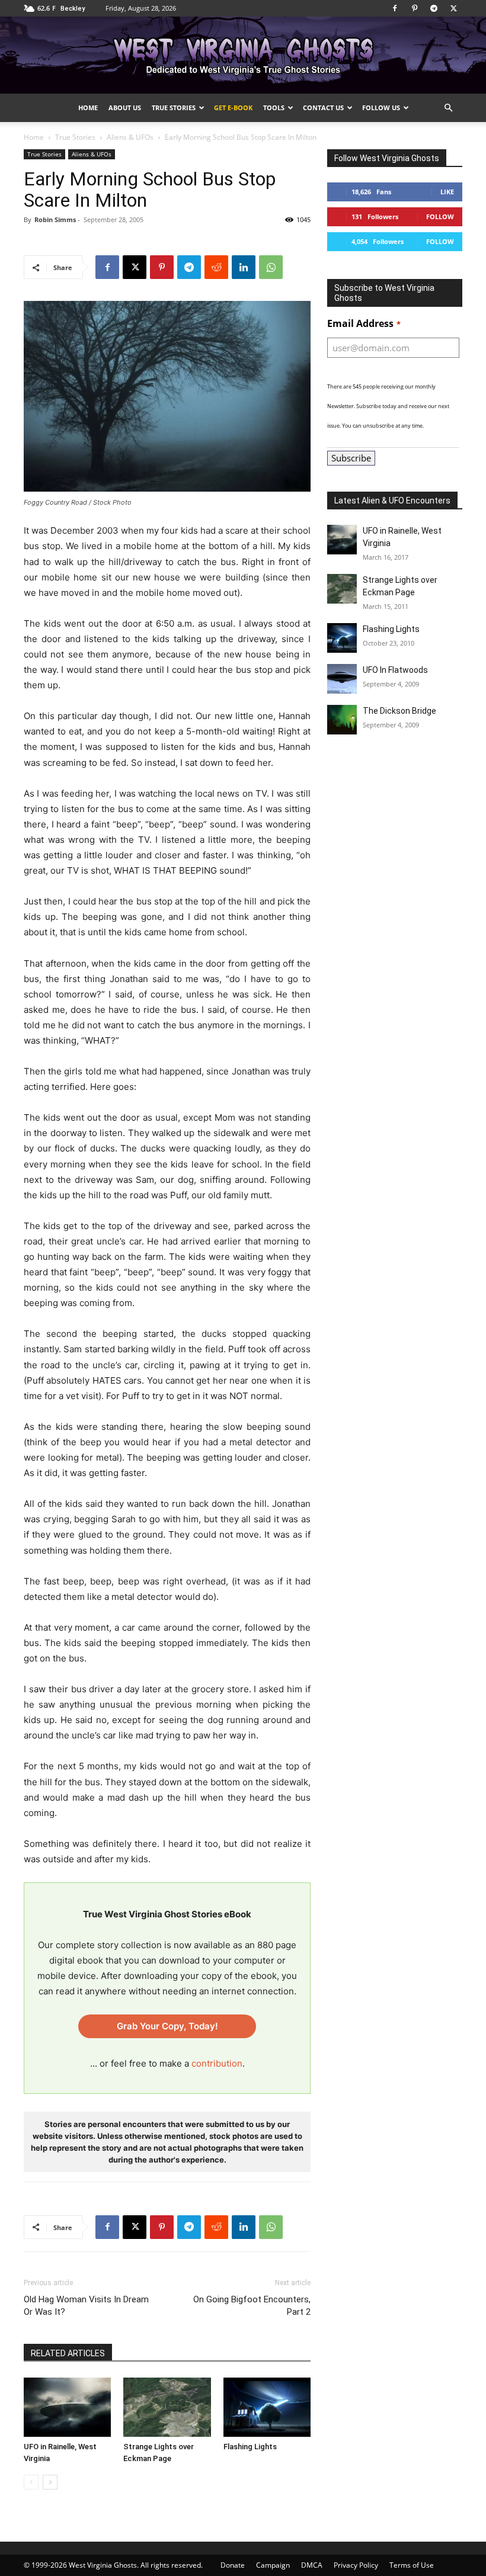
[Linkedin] (244, 267)
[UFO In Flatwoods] (342, 679)
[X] (453, 8)
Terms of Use (412, 2565)
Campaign (273, 2565)
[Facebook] (395, 8)
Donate (233, 2565)
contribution (217, 2063)
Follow (440, 216)
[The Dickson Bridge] (342, 720)
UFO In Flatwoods (395, 670)
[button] (448, 108)
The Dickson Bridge (399, 711)
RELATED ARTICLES (68, 2353)
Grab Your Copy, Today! (167, 2026)
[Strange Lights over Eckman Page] (167, 2407)
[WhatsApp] (271, 267)
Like (447, 192)
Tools (274, 108)
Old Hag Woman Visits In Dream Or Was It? (86, 2306)
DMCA (312, 2565)
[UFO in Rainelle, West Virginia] (67, 2407)
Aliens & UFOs (130, 137)
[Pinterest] (414, 8)
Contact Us (323, 108)
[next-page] (50, 2482)
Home (88, 108)
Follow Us (381, 108)
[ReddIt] (216, 267)
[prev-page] (31, 2482)
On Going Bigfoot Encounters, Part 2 (252, 2306)
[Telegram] (434, 8)
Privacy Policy (356, 2565)
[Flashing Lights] (267, 2407)
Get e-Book (233, 108)
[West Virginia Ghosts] (243, 56)
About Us (125, 108)
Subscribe (351, 458)
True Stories (174, 108)
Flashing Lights (250, 2447)
